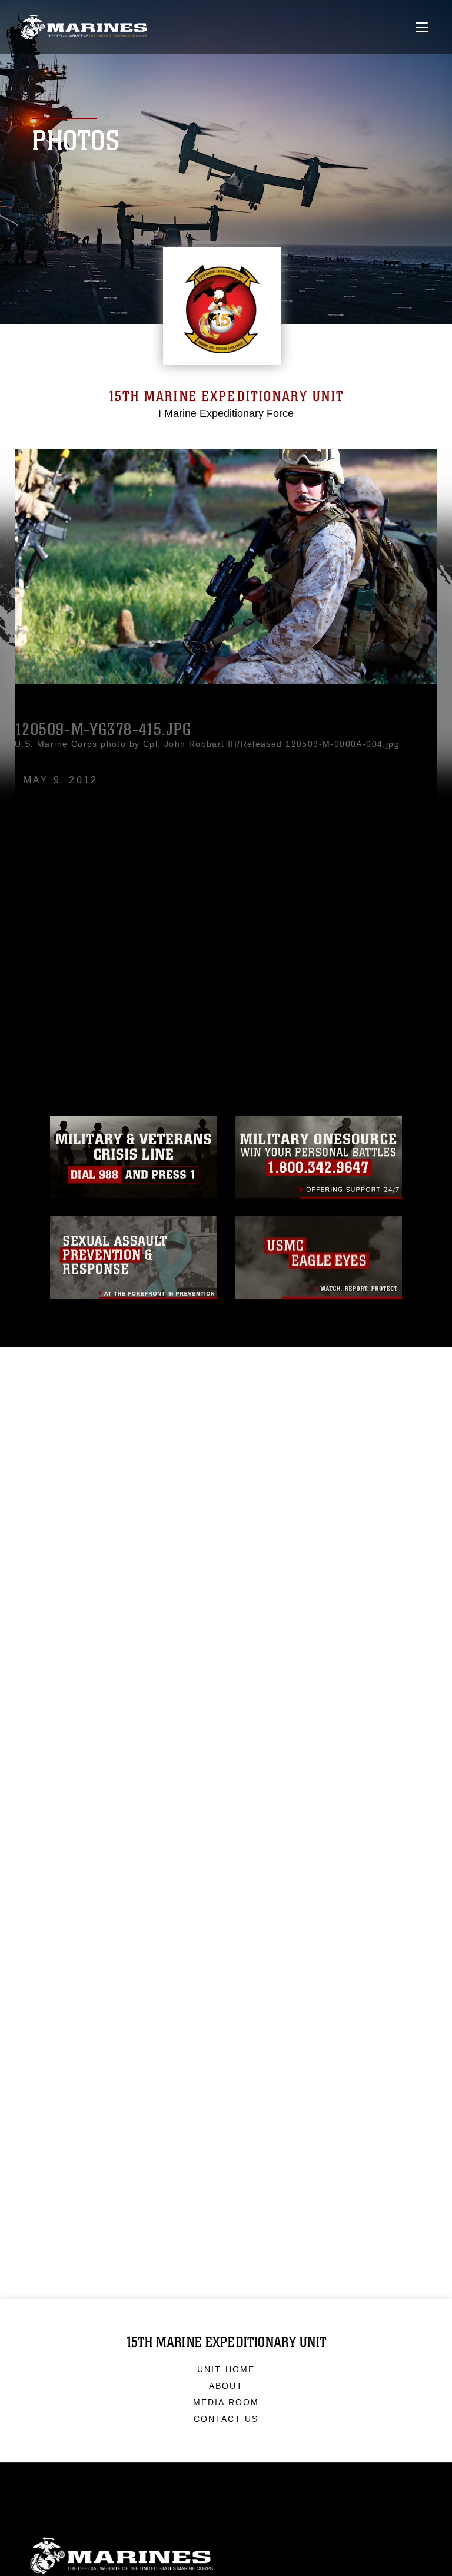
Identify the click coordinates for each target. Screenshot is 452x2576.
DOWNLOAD (69, 944)
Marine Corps (226, 2556)
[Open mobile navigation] (422, 27)
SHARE (169, 944)
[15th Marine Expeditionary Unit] (84, 27)
